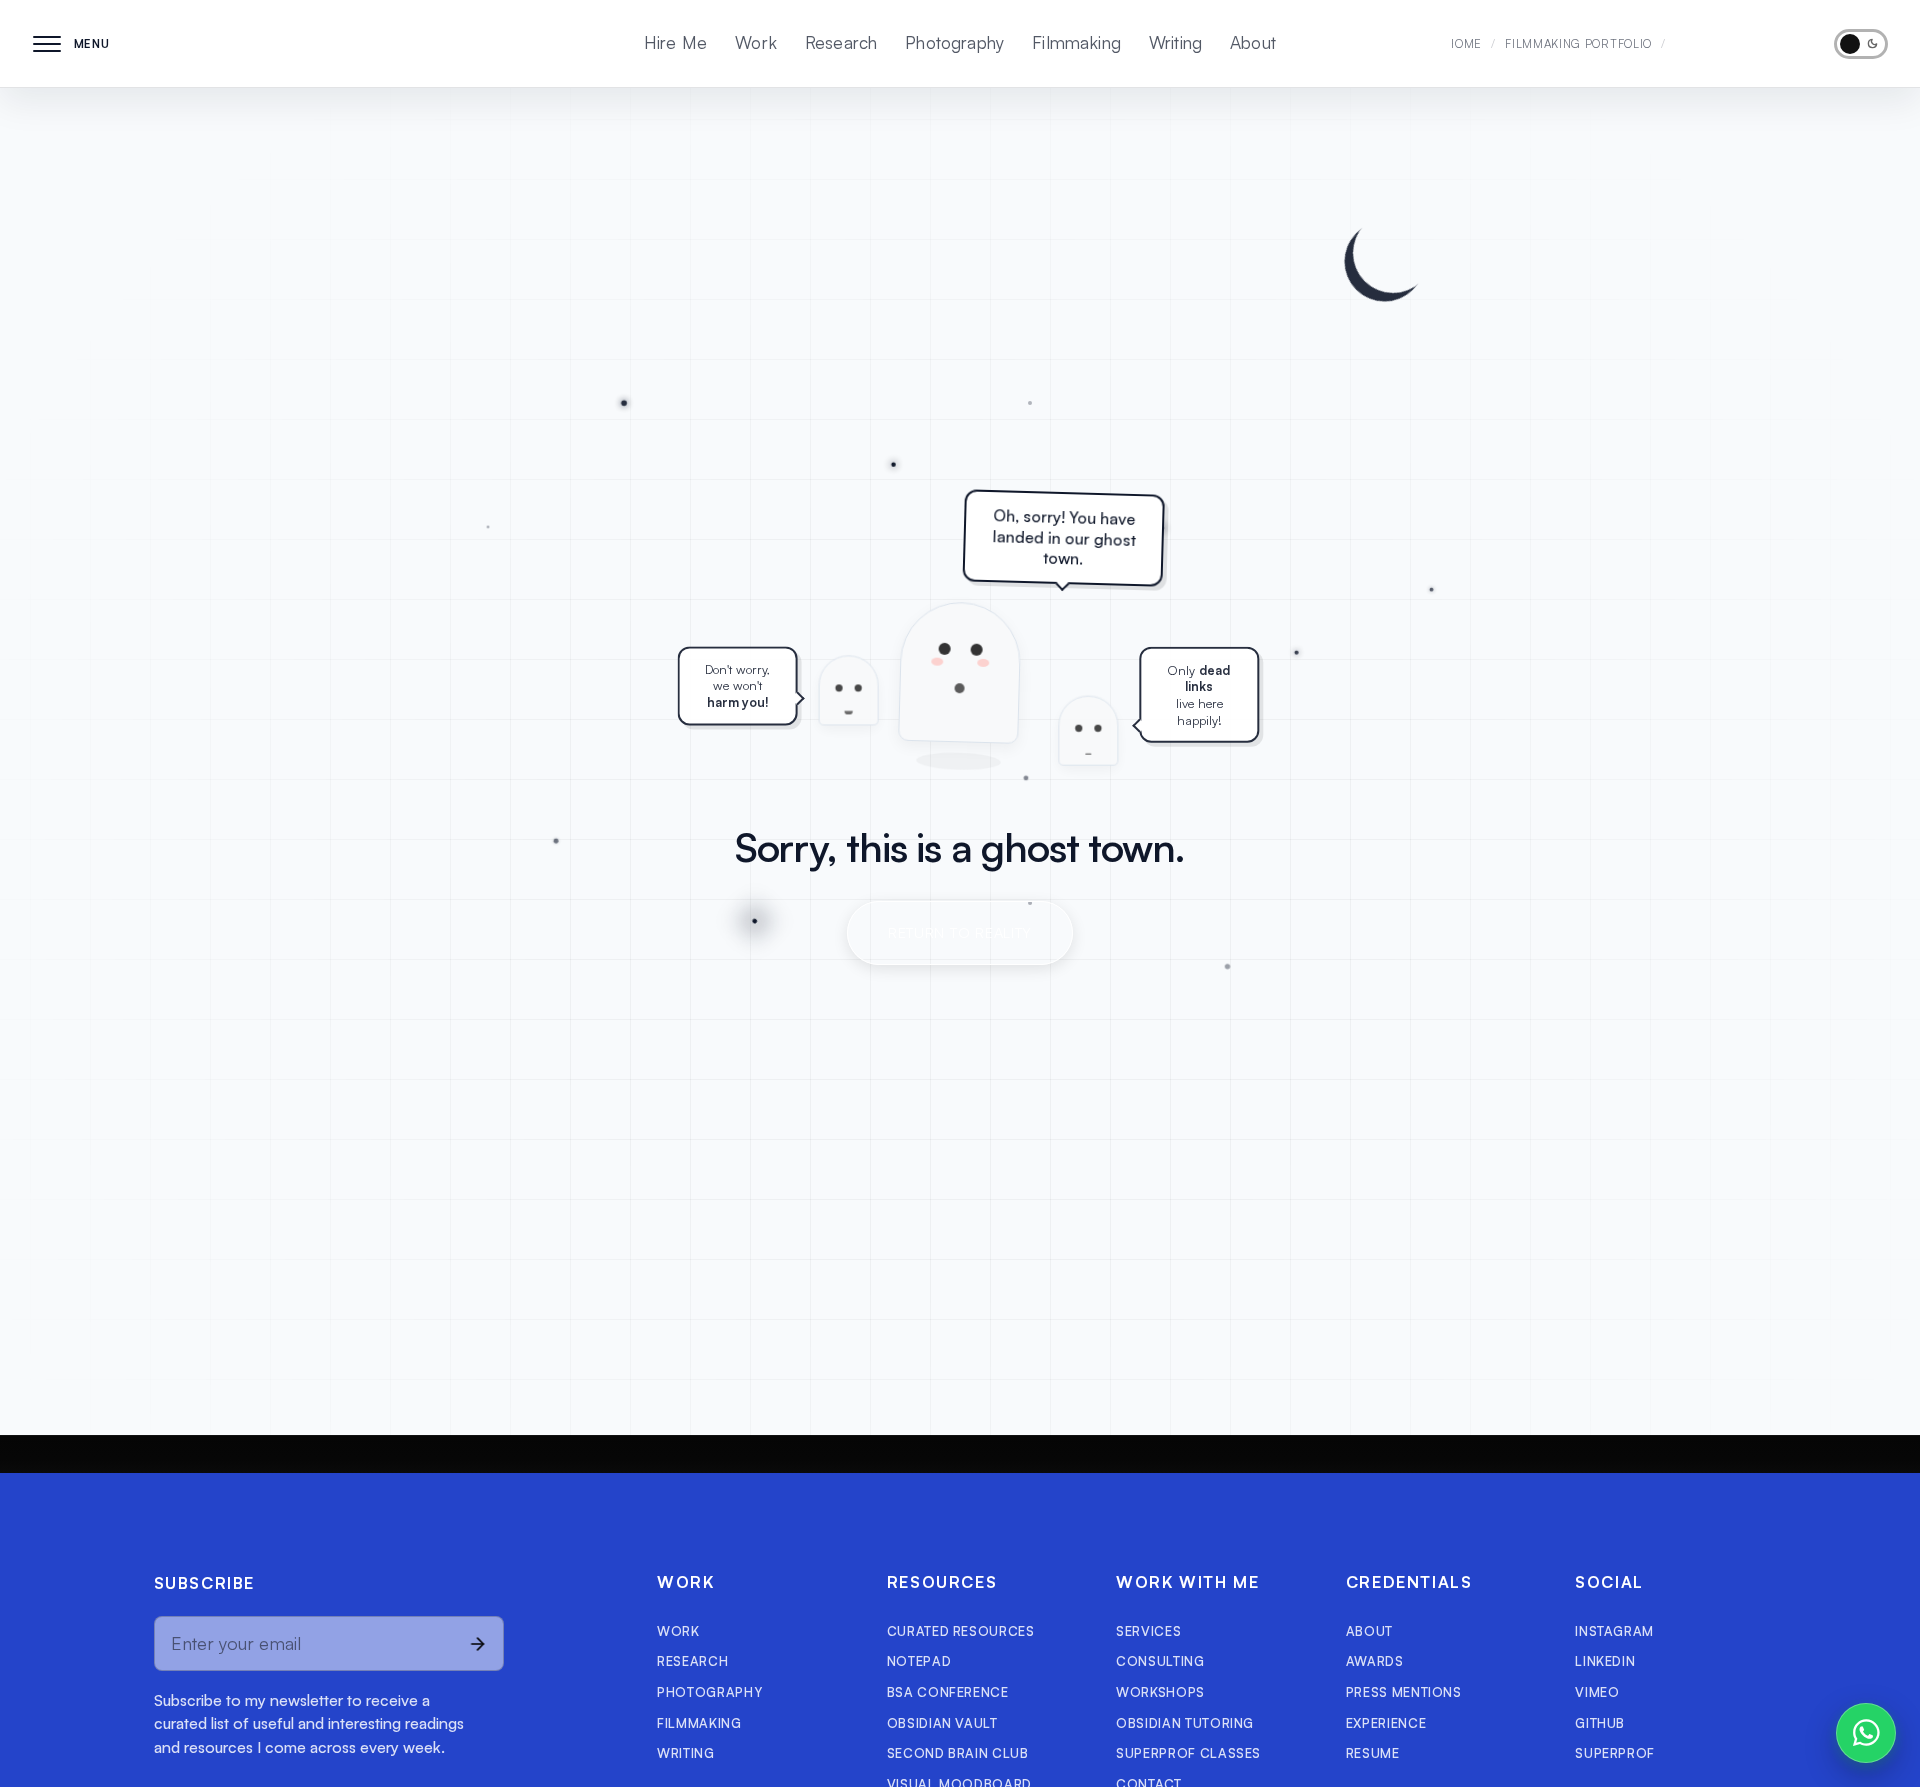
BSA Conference (948, 1692)
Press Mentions (1404, 1692)
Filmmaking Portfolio (1578, 43)
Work (756, 42)
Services (1148, 1631)
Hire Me (675, 42)
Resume (1373, 1753)
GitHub (1600, 1723)
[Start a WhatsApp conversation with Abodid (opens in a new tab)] (1866, 1733)
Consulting (1160, 1661)
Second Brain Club (958, 1753)
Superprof (1615, 1753)
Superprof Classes (1188, 1753)
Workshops (1160, 1692)
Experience (1386, 1723)
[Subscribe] (477, 1643)
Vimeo (1597, 1692)
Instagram (1614, 1631)
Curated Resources (961, 1631)
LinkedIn (1605, 1661)
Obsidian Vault (942, 1723)
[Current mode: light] (1861, 44)
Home (1464, 43)
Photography (954, 42)
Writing (1175, 42)
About (1253, 42)
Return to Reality (960, 932)
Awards (1375, 1661)
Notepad (919, 1661)
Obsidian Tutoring (1185, 1723)
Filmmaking (1076, 42)
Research (841, 42)
